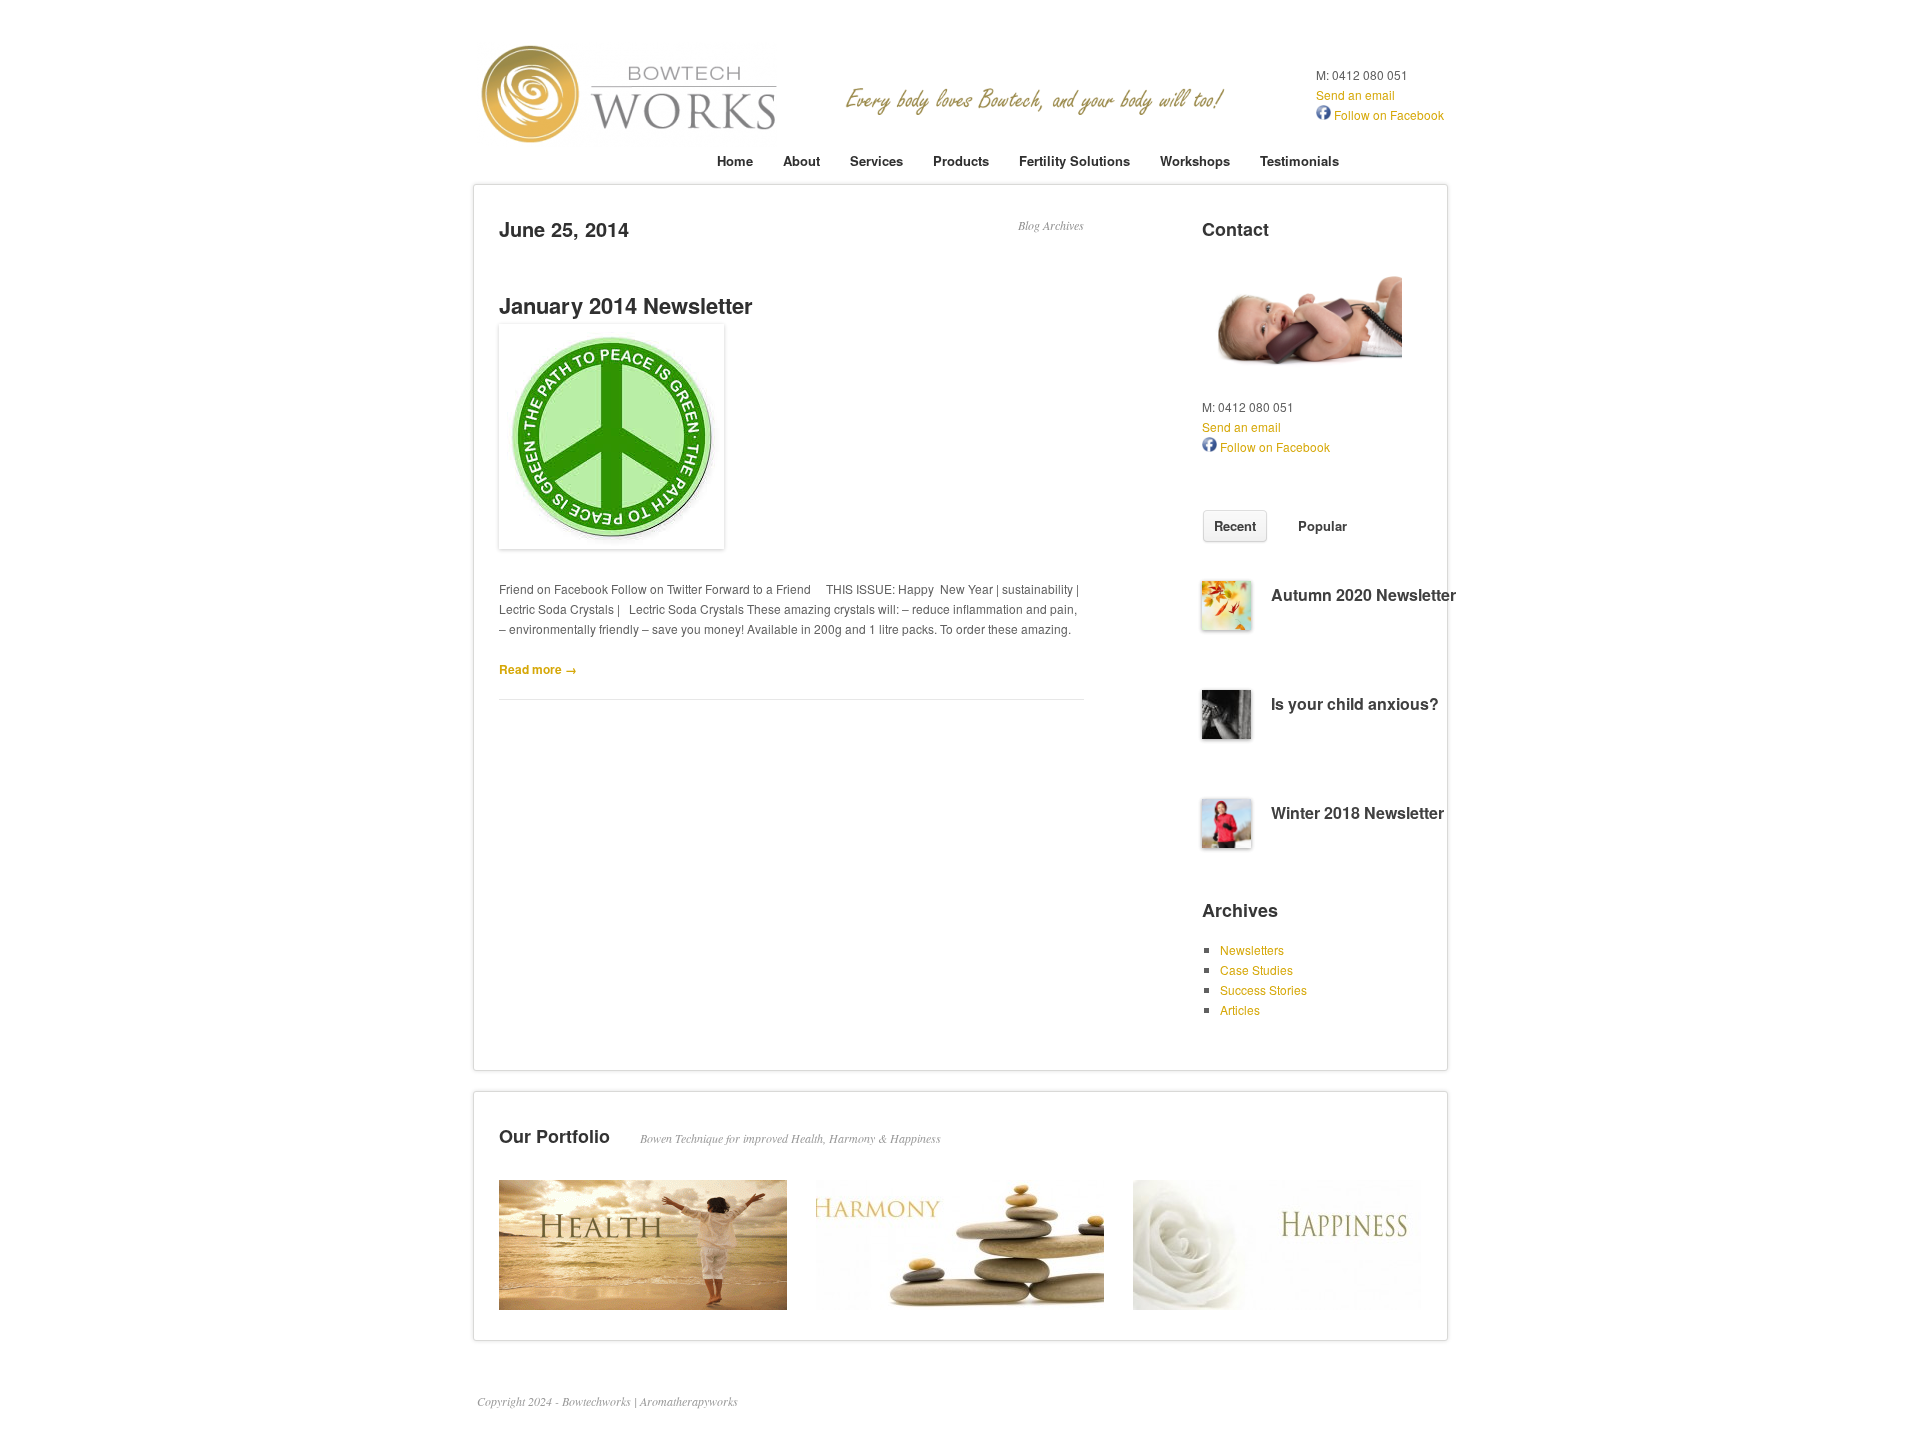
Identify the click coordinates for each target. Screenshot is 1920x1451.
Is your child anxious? (1355, 703)
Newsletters (1252, 949)
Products (961, 160)
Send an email (1355, 94)
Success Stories (1263, 989)
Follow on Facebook (1387, 114)
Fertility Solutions (1074, 160)
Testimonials (1299, 160)
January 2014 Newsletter (626, 305)
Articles (1240, 1009)
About (801, 160)
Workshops (1195, 160)
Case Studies (1256, 969)
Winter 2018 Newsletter (1357, 812)
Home (735, 160)
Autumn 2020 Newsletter (1363, 594)
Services (876, 160)
